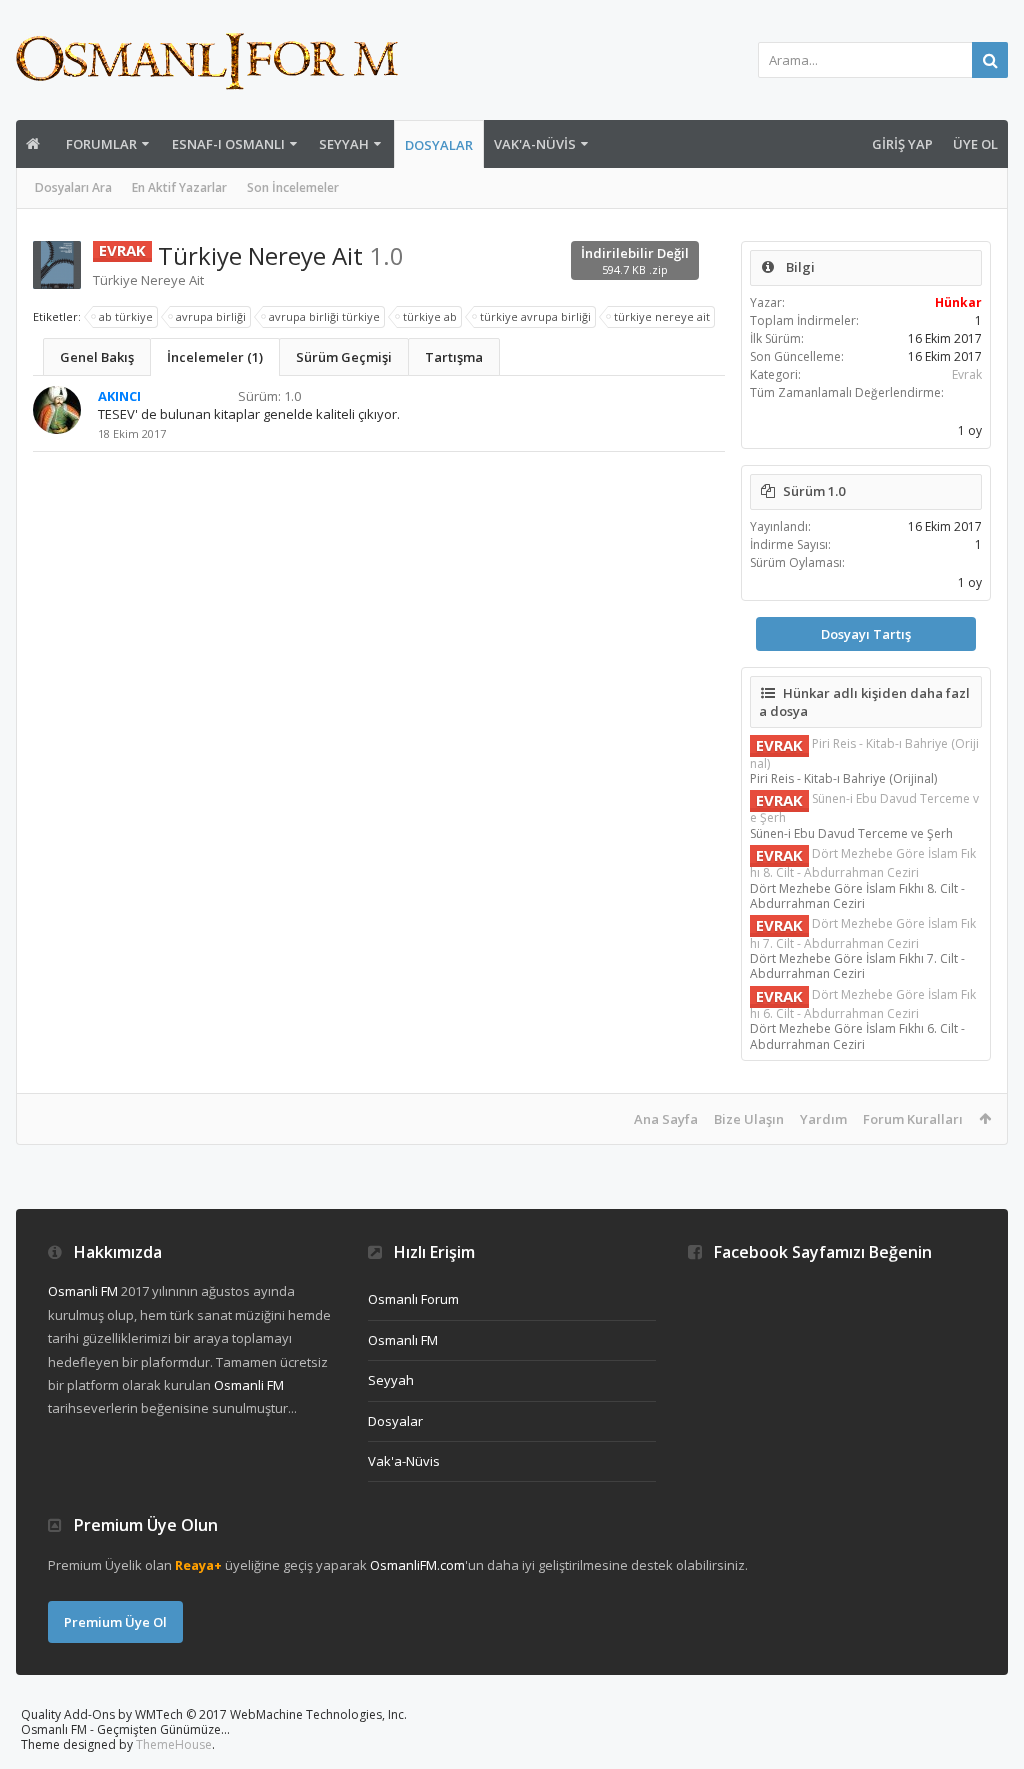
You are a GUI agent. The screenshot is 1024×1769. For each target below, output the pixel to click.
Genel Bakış (97, 357)
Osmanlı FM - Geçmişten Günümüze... (125, 1729)
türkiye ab (430, 316)
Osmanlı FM (403, 1340)
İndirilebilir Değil (635, 260)
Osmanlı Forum (413, 1299)
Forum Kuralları (913, 1119)
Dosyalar (439, 145)
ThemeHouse (174, 1744)
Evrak (967, 374)
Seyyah (344, 144)
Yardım (823, 1119)
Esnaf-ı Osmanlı (228, 144)
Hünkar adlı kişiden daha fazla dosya (864, 702)
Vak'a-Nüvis (535, 144)
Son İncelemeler (293, 187)
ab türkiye (126, 316)
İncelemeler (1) (215, 357)
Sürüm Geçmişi (344, 357)
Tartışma (454, 357)
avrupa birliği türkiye (324, 316)
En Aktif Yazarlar (179, 187)
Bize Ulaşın (749, 1119)
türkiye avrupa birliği (535, 316)
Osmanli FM (83, 1291)
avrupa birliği (211, 316)
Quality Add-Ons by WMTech (214, 1714)
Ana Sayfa (666, 1119)
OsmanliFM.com (417, 1565)
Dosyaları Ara (73, 187)
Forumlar (101, 144)
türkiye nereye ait (662, 316)
